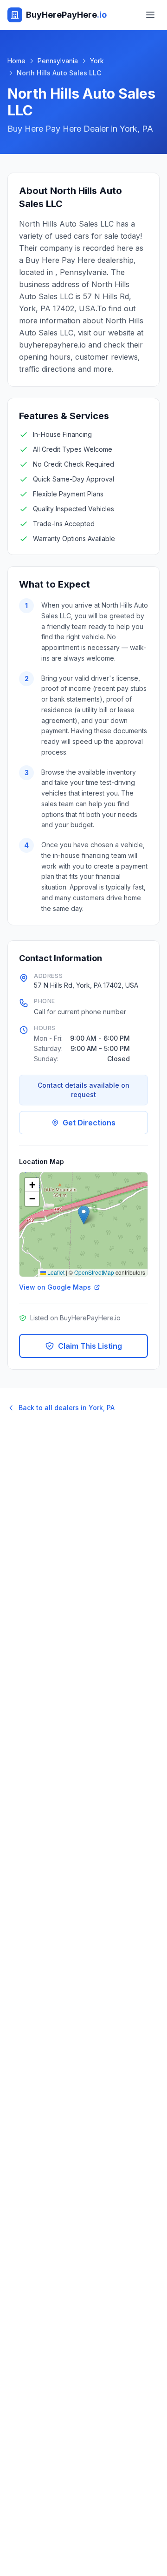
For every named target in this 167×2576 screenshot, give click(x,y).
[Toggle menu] (150, 15)
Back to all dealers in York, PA (67, 1408)
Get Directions (89, 1123)
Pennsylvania (58, 61)
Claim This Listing (90, 1346)
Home (16, 61)
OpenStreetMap (94, 1272)
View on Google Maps (55, 1287)
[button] (84, 1215)
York (97, 61)
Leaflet (55, 1272)
